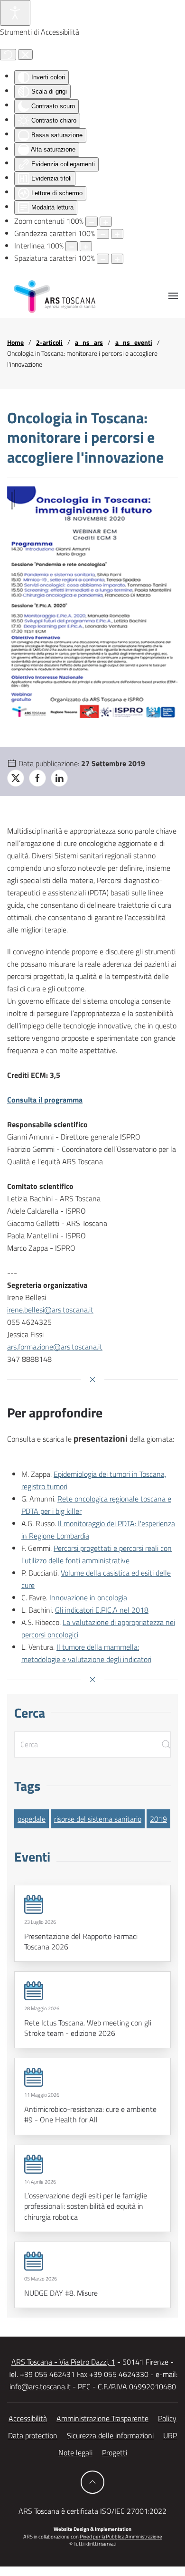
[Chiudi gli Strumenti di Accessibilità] (25, 55)
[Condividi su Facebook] (37, 778)
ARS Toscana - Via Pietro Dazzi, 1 (63, 2362)
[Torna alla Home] (55, 296)
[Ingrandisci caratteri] (117, 234)
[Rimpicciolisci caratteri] (103, 234)
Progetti (115, 2452)
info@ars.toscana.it (40, 2386)
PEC (84, 2386)
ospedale (32, 1819)
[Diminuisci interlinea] (72, 246)
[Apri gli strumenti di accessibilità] (15, 13)
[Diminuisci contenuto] (92, 222)
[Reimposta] (8, 55)
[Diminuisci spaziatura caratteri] (103, 259)
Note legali (75, 2452)
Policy (167, 2418)
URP (170, 2435)
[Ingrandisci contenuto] (106, 222)
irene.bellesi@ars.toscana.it (50, 1310)
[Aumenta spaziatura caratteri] (117, 259)
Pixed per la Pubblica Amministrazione (121, 2537)
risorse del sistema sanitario (98, 1819)
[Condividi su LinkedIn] (59, 778)
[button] (173, 296)
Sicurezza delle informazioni (110, 2435)
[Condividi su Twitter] (16, 778)
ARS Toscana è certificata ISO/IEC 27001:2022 (92, 2511)
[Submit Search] (166, 1744)
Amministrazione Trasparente (102, 2418)
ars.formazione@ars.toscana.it (55, 1347)
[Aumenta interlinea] (86, 246)
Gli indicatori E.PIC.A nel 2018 (102, 1610)
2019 (158, 1819)
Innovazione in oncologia (88, 1597)
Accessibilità (28, 2418)
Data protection (33, 2435)
